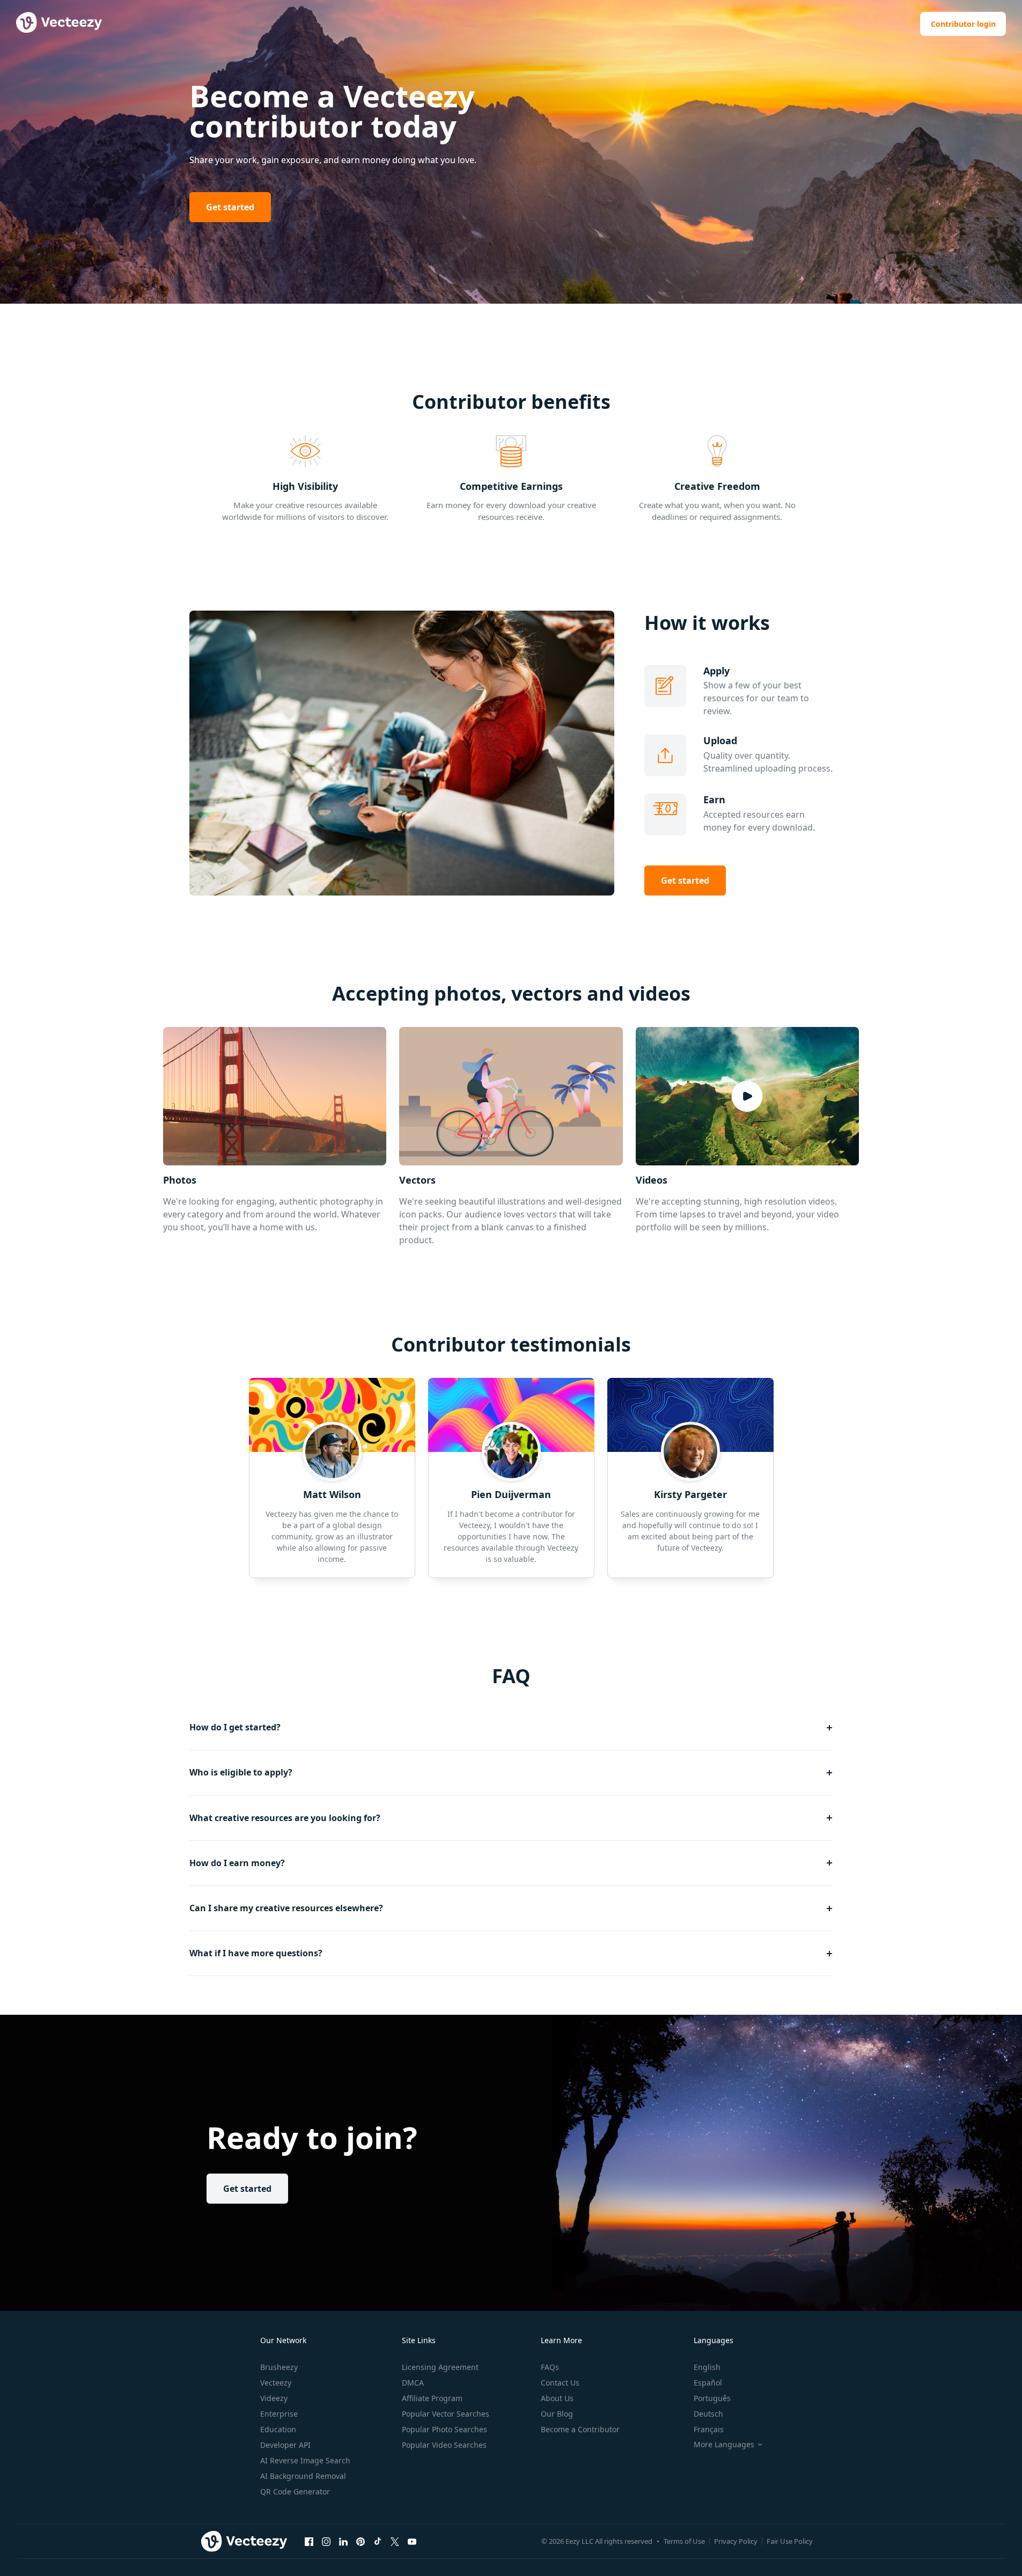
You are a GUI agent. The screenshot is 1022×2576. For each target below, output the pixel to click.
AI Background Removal (303, 2476)
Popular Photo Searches (444, 2429)
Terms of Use (684, 2541)
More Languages (724, 2445)
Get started (230, 207)
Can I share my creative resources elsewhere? (286, 1908)
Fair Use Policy (790, 2541)
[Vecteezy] (244, 2541)
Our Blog (557, 2414)
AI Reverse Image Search (305, 2460)
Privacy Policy (736, 2541)
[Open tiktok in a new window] (378, 2541)
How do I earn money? (237, 1863)
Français (709, 2429)
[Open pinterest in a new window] (361, 2541)
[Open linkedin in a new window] (343, 2541)
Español (708, 2383)
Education (278, 2429)
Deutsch (708, 2414)
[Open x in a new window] (395, 2541)
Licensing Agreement (440, 2367)
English (707, 2367)
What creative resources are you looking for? (285, 1818)
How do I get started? (235, 1727)
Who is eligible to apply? (241, 1772)
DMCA (413, 2383)
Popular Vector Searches (446, 2414)
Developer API (285, 2445)
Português (712, 2398)
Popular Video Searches (444, 2445)
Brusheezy (279, 2367)
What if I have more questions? (256, 1953)
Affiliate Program (432, 2398)
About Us (557, 2398)
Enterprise (279, 2414)
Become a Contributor (580, 2429)
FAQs (550, 2367)
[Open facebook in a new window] (309, 2541)
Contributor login (963, 24)
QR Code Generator (295, 2491)
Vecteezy (276, 2383)
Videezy (274, 2398)
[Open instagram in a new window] (326, 2541)
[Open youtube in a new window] (412, 2541)
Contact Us (560, 2383)
